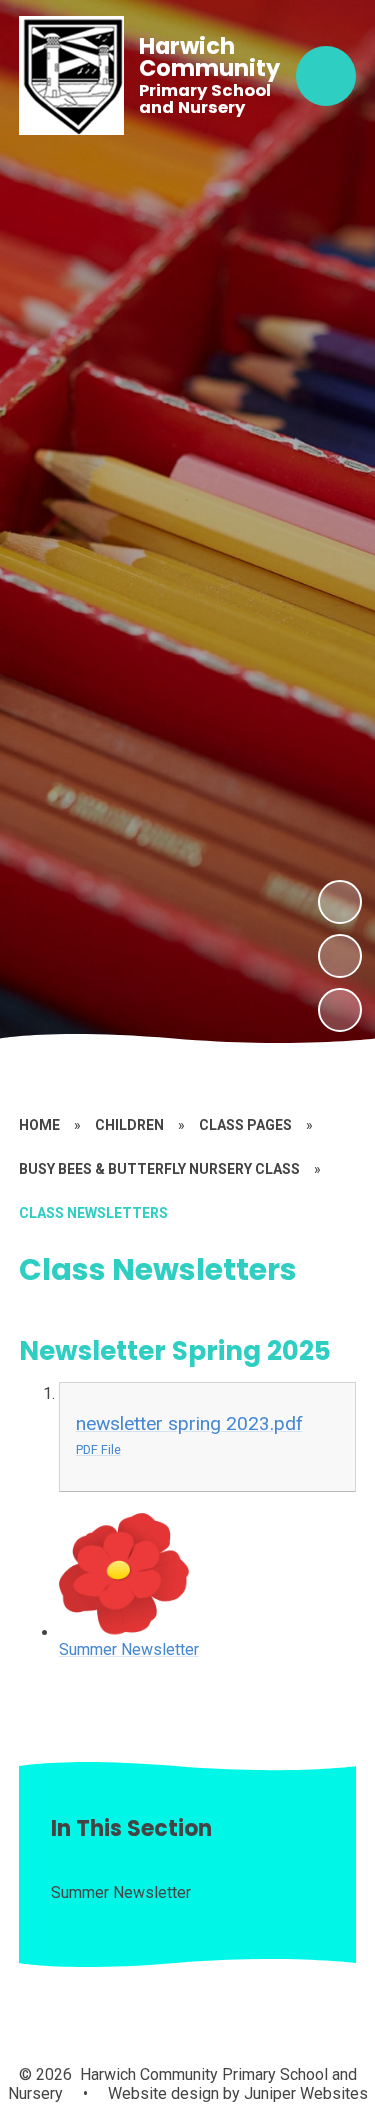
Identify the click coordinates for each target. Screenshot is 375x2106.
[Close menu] (326, 76)
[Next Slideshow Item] (340, 902)
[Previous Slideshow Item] (340, 956)
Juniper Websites (304, 2093)
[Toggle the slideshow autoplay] (340, 1010)
